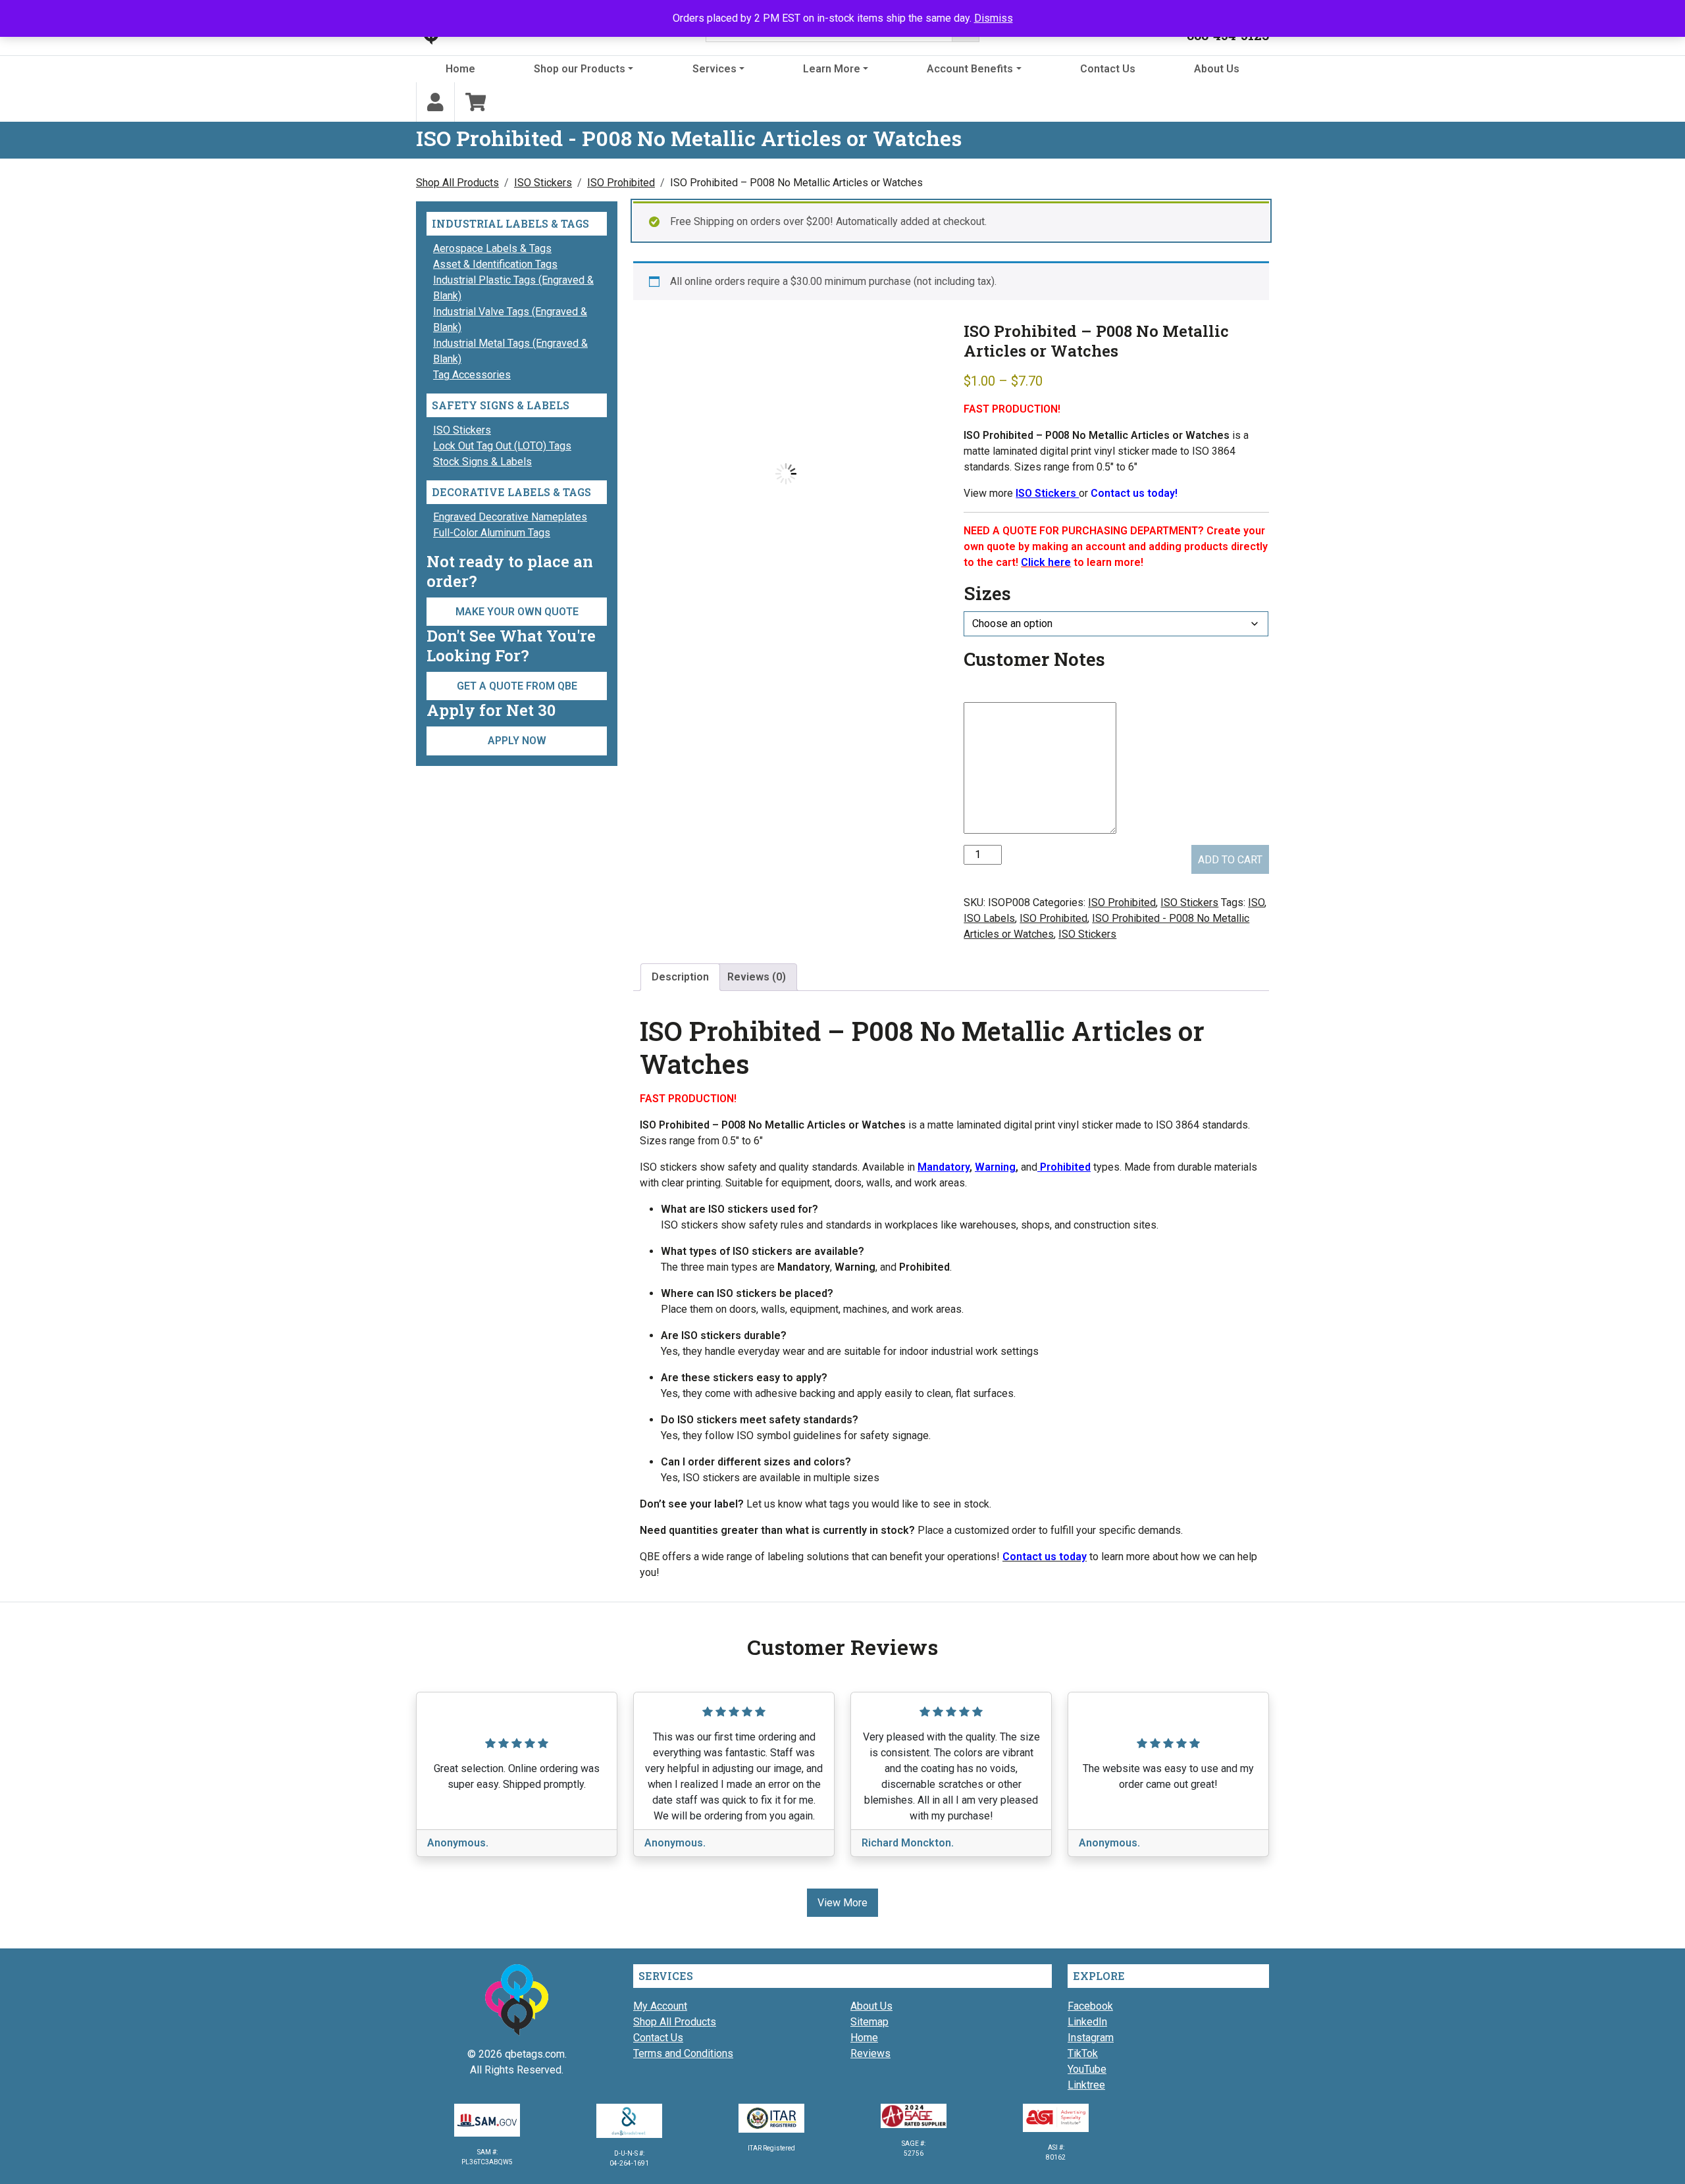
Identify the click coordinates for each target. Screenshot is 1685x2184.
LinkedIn (1087, 2022)
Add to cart (1230, 860)
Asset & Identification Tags (495, 264)
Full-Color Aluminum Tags (492, 533)
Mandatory (944, 1167)
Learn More (832, 69)
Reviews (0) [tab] (757, 977)
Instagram (1091, 2038)
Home (460, 69)
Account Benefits (970, 69)
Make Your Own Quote (517, 612)
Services (714, 69)
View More (842, 1903)
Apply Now (517, 741)
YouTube (1087, 2069)
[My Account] (435, 102)
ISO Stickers (543, 183)
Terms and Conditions (683, 2053)
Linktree (1086, 2085)
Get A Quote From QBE (517, 686)
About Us (1217, 69)
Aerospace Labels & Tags (492, 248)
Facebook (1090, 2006)
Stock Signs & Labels (482, 462)
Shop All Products (457, 183)
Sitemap (869, 2022)
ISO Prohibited (621, 183)
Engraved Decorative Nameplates (510, 517)
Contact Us (1108, 69)
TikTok (1083, 2053)
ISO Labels (989, 918)
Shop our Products (580, 69)
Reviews (870, 2053)
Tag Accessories (472, 375)
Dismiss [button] (994, 18)
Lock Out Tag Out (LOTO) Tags (502, 446)
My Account (660, 2006)
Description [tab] (680, 977)
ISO (1256, 902)
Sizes (988, 593)
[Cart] (476, 102)
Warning (995, 1167)
